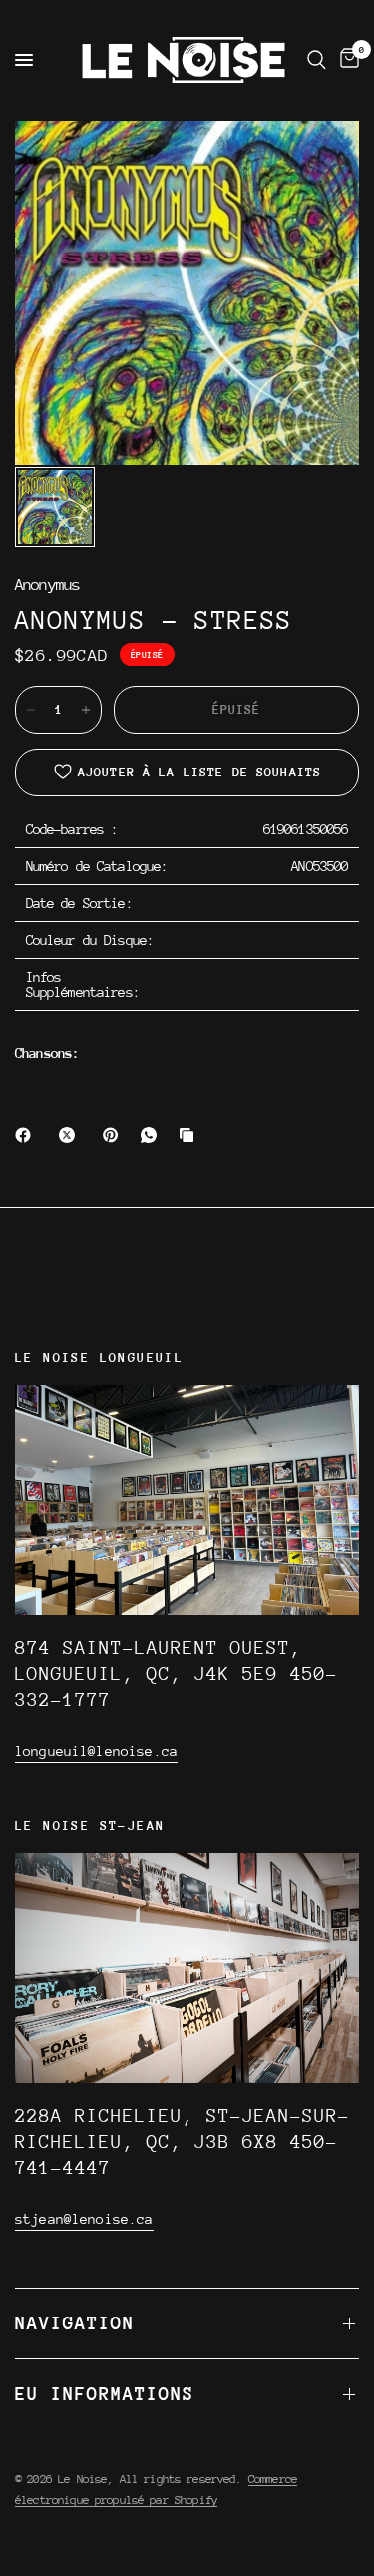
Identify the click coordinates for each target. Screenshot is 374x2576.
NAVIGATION (75, 2323)
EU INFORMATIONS (105, 2394)
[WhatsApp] (153, 1135)
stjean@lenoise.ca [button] (84, 2219)
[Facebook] (27, 1135)
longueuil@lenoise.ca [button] (96, 1751)
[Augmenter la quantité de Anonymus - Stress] (86, 710)
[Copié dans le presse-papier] (190, 1135)
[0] (346, 60)
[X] (71, 1135)
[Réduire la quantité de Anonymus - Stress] (31, 710)
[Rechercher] (317, 60)
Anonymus (47, 585)
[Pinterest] (115, 1135)
